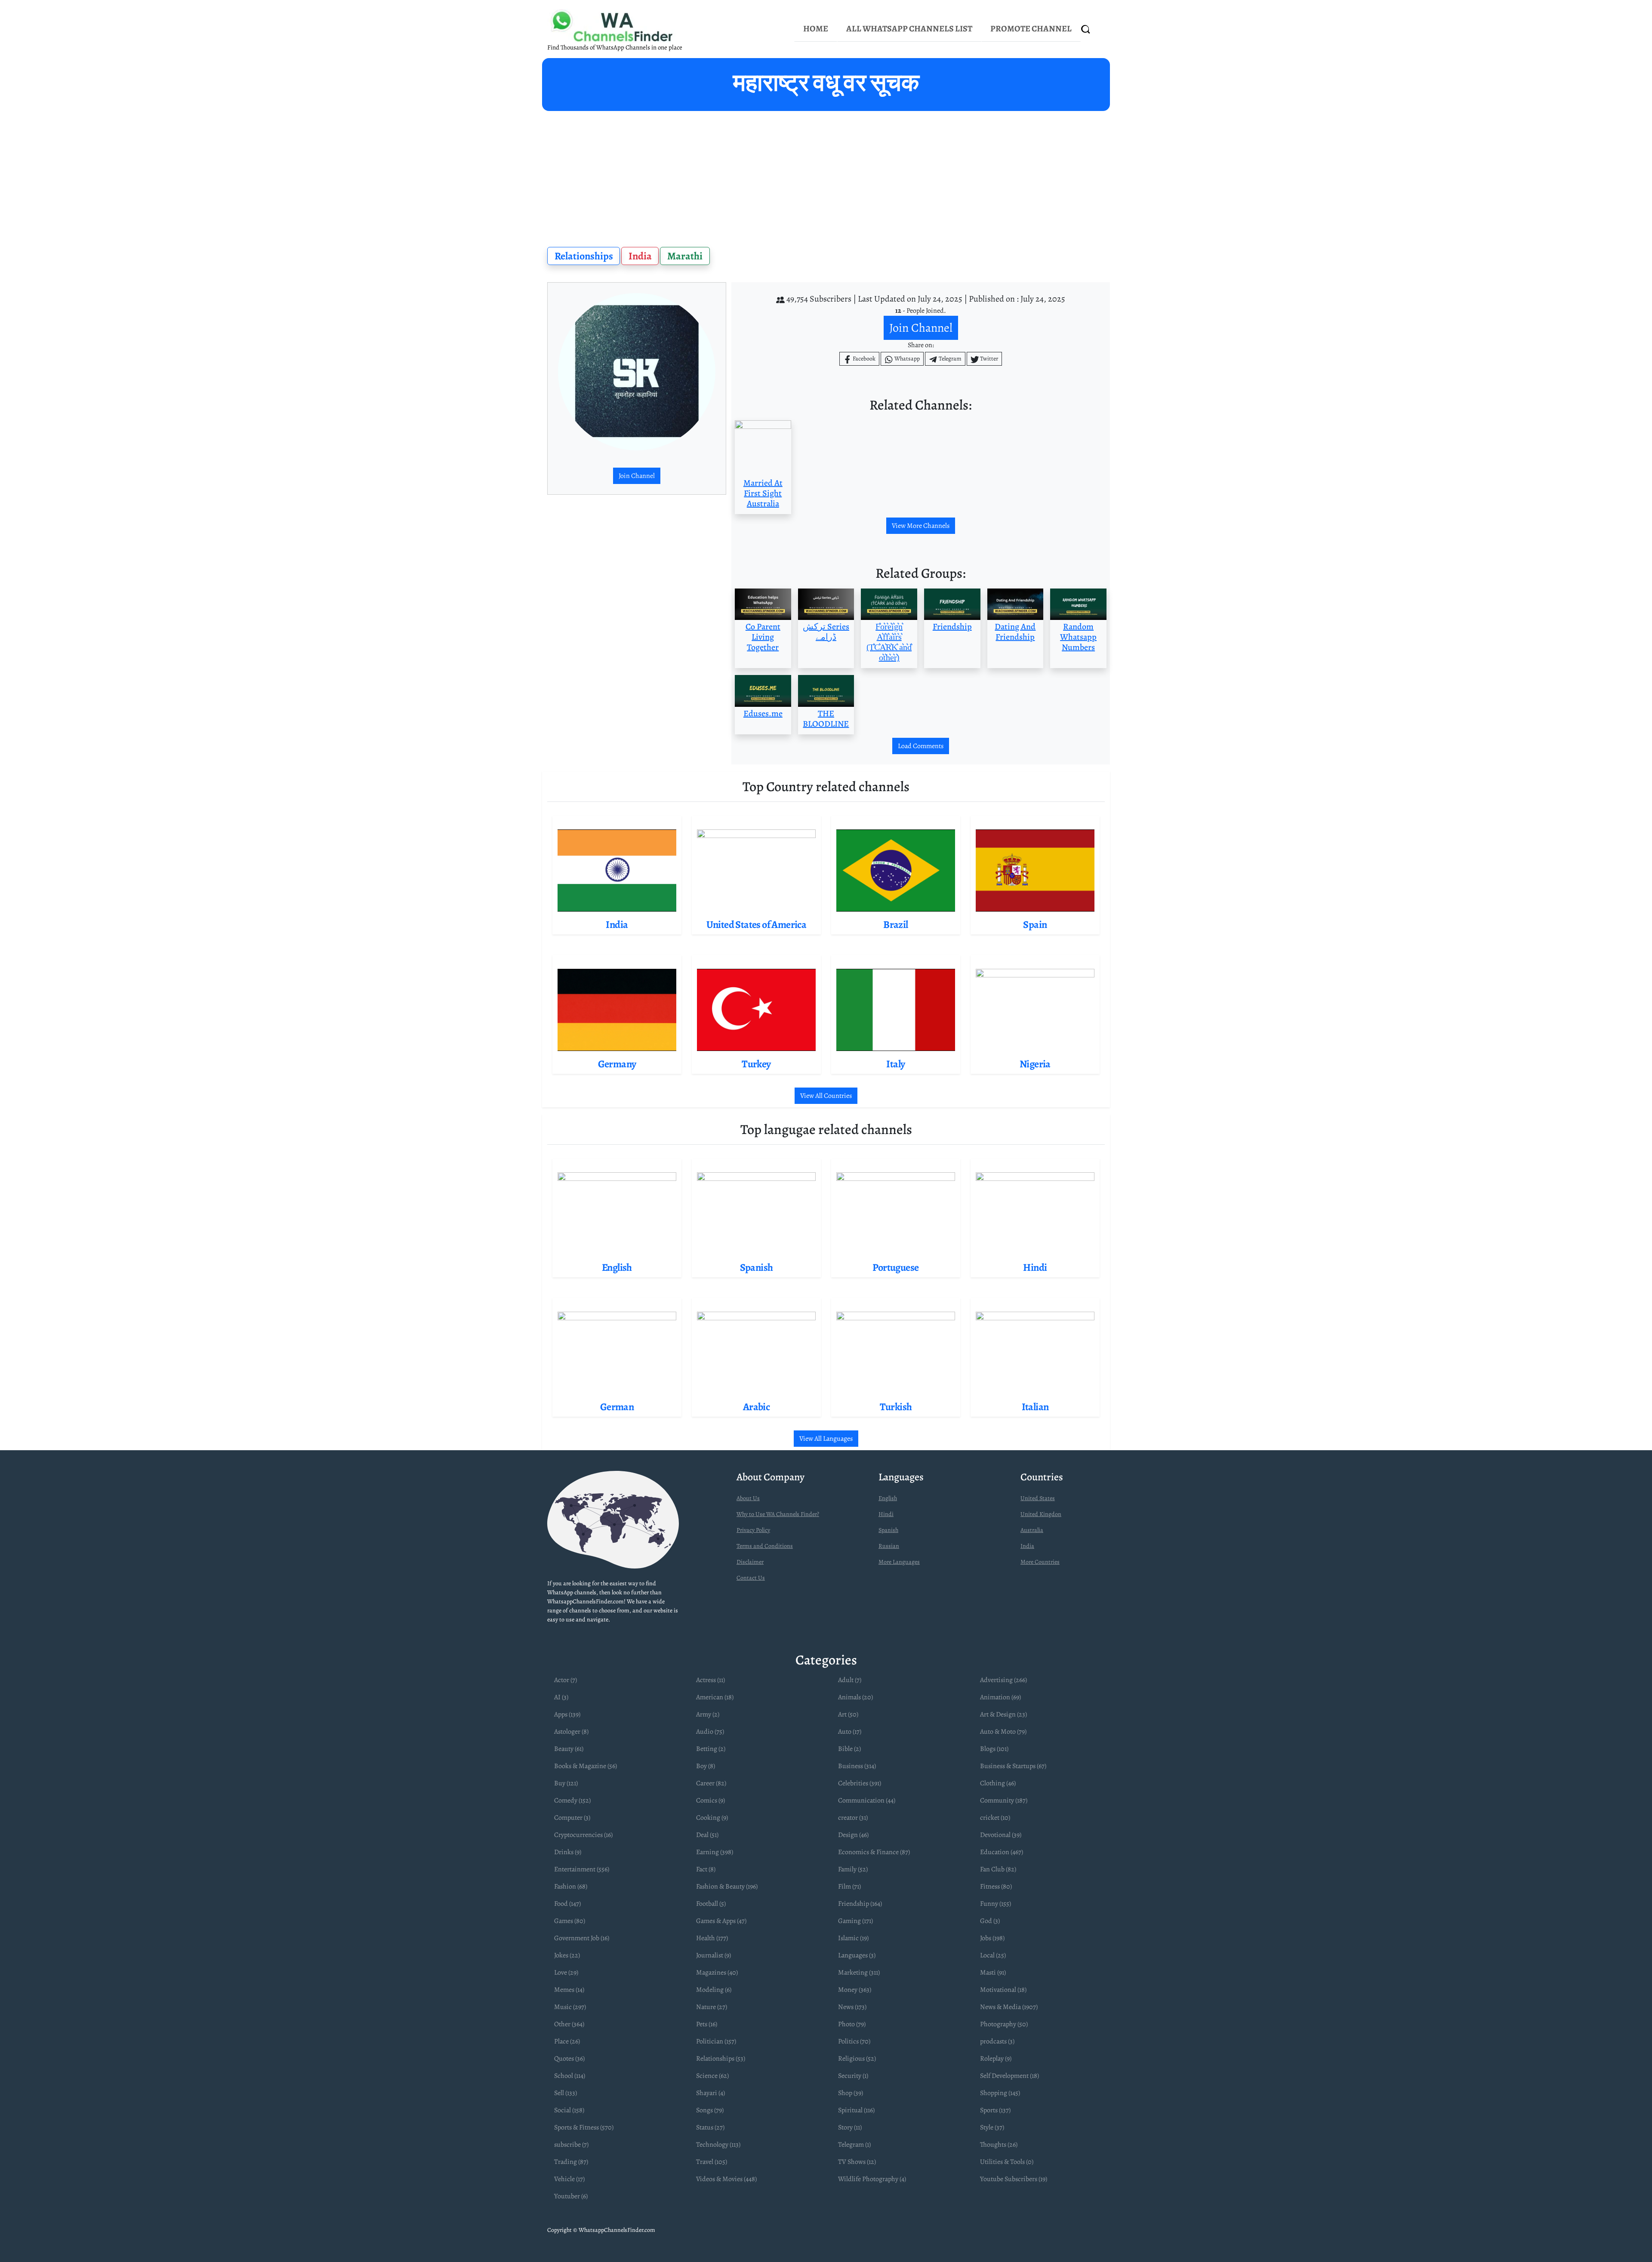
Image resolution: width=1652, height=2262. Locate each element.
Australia (1032, 1530)
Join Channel (637, 476)
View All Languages (826, 1439)
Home (816, 29)
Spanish (888, 1530)
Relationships (584, 256)
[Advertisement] (826, 176)
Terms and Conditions (765, 1546)
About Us (748, 1498)
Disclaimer (750, 1562)
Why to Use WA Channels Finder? (778, 1514)
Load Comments (921, 746)
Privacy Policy (753, 1530)
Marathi (685, 256)
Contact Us (751, 1578)
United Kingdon (1041, 1514)
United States (1038, 1498)
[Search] (1086, 29)
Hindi (886, 1514)
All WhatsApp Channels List (909, 29)
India (640, 256)
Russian (889, 1546)
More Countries (1040, 1562)
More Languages (899, 1562)
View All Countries (826, 1096)
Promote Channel (1031, 29)
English (888, 1498)
